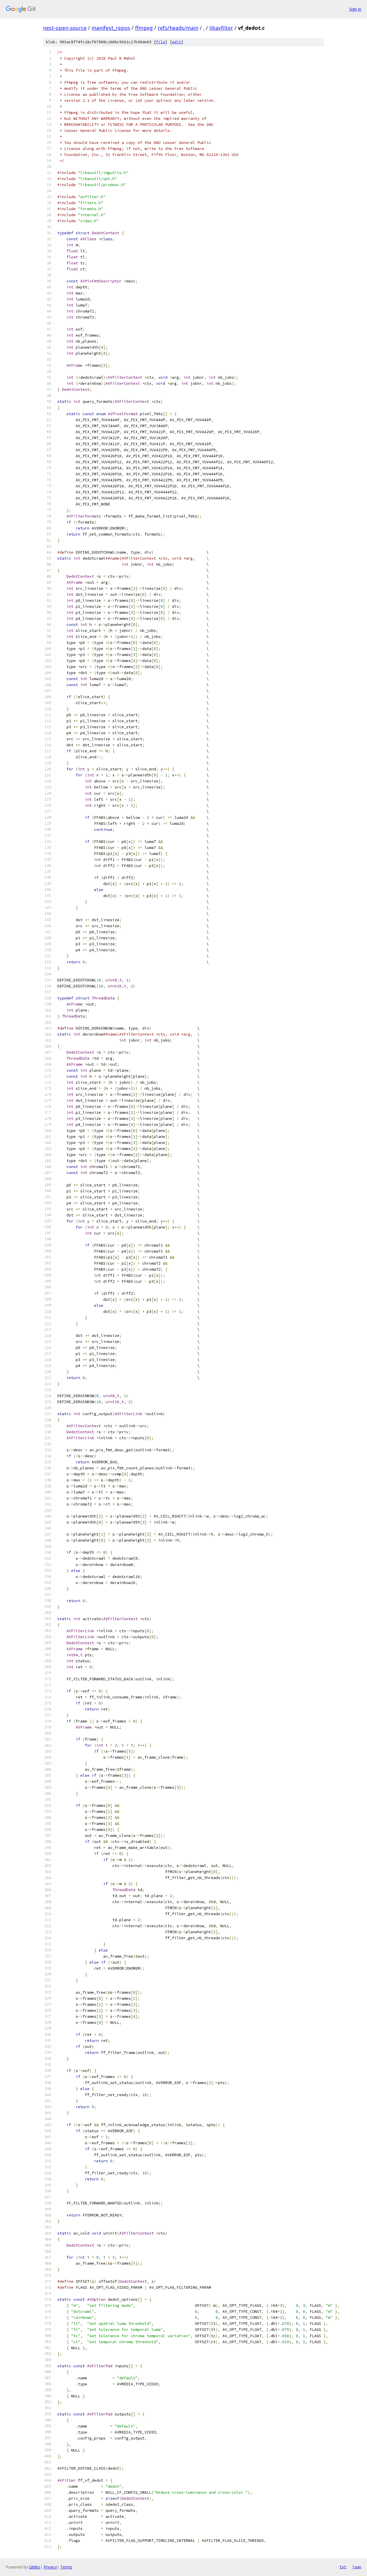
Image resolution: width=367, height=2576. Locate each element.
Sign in (355, 9)
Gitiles (35, 2567)
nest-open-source (65, 28)
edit (177, 42)
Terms (66, 2567)
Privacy (50, 2567)
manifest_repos (111, 28)
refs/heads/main (178, 28)
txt (343, 2567)
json (357, 2567)
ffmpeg (144, 28)
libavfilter (221, 28)
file (161, 42)
